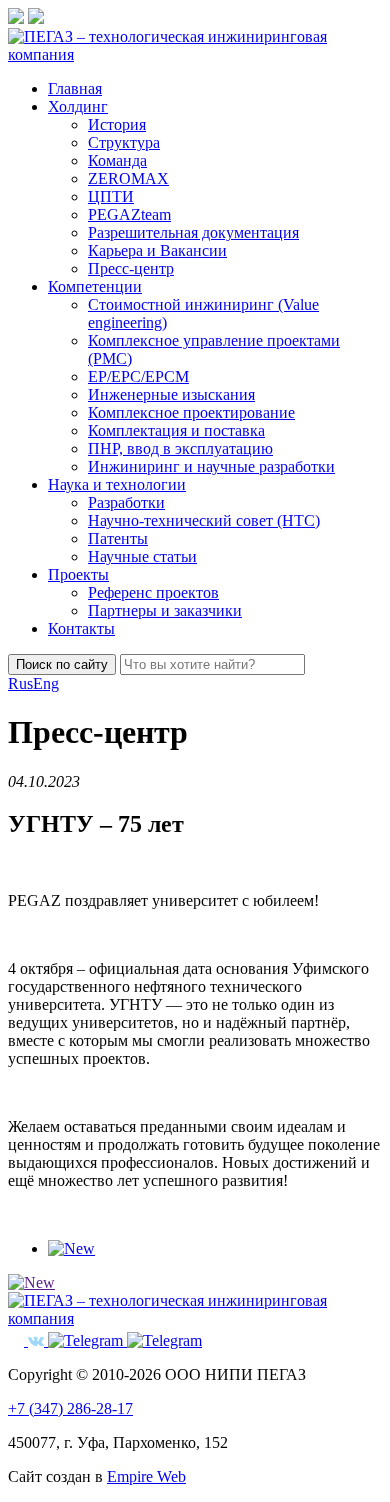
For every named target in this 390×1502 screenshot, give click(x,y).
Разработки (126, 502)
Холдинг (78, 106)
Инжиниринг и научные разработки (211, 466)
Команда (117, 160)
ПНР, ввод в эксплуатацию (180, 448)
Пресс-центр (131, 268)
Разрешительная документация (193, 232)
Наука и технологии (117, 484)
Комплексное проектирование (191, 412)
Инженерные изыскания (171, 394)
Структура (124, 142)
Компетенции (95, 286)
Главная (75, 88)
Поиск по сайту (62, 664)
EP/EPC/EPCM (138, 376)
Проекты (78, 574)
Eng (46, 683)
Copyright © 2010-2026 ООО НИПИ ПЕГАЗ (157, 1374)
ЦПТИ (111, 196)
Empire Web (146, 1476)
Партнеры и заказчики (165, 610)
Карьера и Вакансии (157, 250)
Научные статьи (142, 556)
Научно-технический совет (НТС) (204, 520)
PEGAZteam (129, 214)
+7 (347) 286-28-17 (70, 1408)
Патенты (118, 538)
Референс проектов (153, 592)
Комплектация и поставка (176, 430)
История (117, 124)
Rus (20, 683)
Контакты (81, 628)
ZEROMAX (128, 178)
